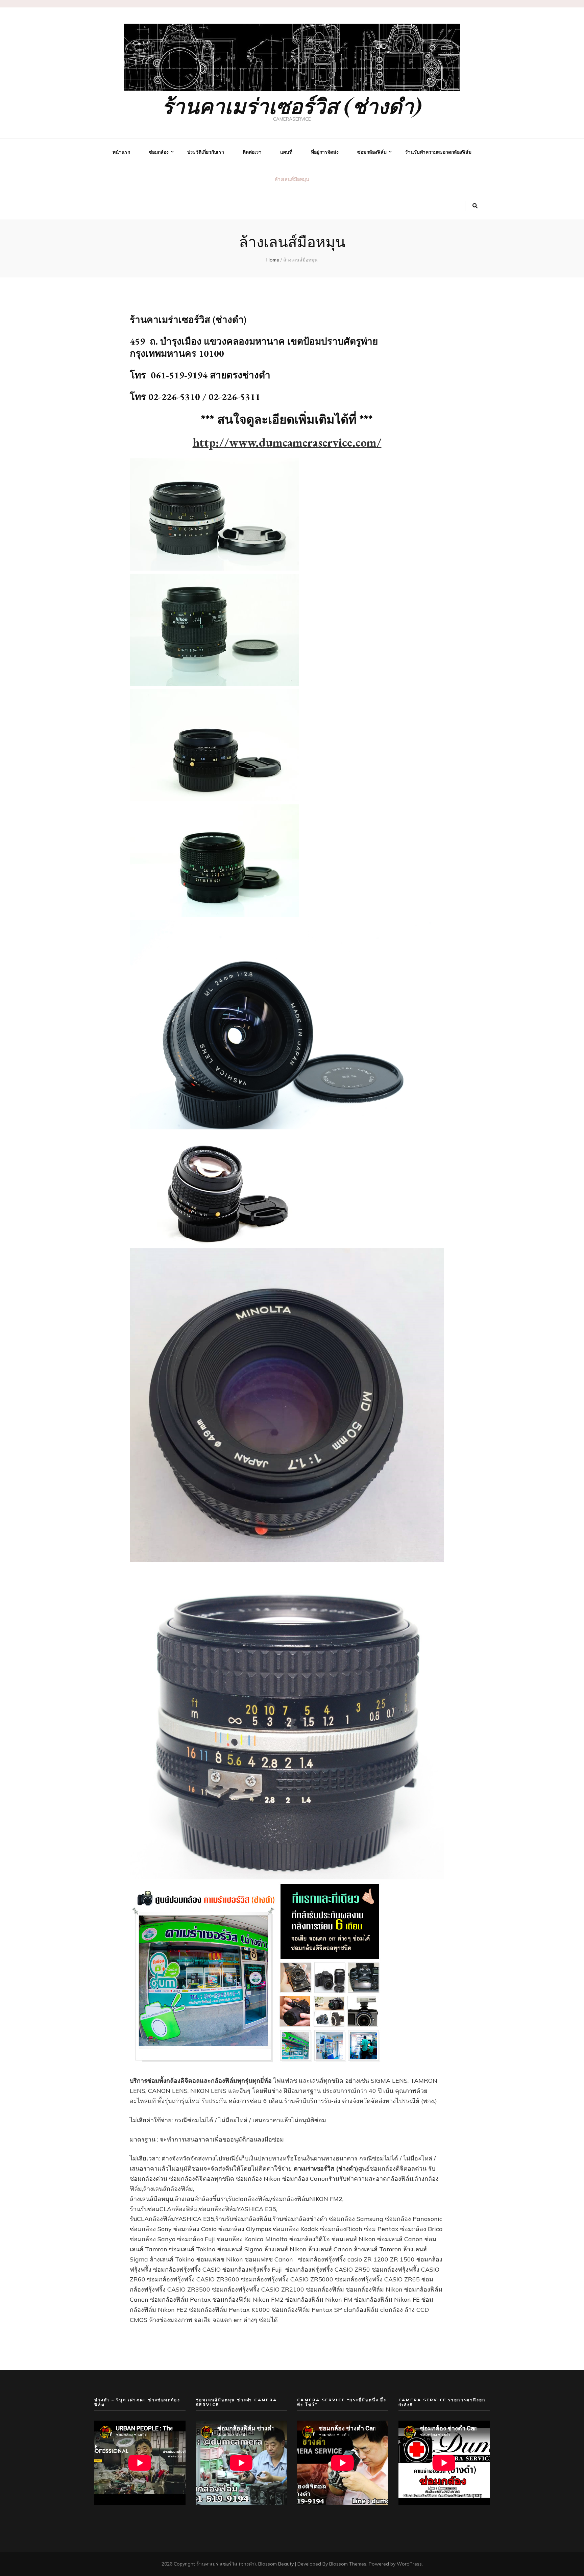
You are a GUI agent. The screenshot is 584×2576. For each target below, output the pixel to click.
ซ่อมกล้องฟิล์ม (372, 152)
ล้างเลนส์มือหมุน (292, 179)
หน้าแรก (121, 152)
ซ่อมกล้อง (159, 152)
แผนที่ (286, 152)
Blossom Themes (348, 2564)
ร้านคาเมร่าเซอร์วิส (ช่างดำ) (292, 105)
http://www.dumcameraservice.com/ (287, 442)
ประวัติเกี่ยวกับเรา (206, 152)
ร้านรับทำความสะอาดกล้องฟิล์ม (438, 152)
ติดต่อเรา (252, 152)
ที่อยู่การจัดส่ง (325, 152)
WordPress (409, 2564)
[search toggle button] (475, 206)
